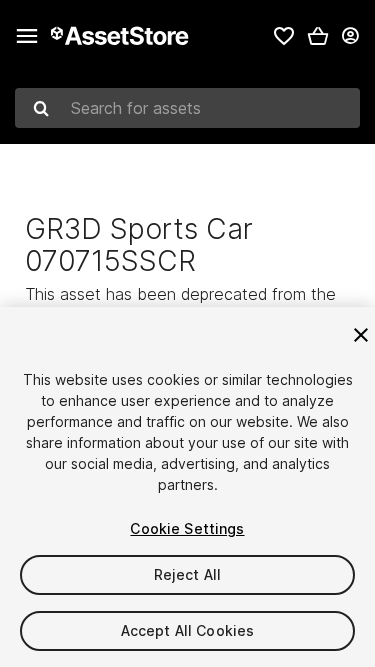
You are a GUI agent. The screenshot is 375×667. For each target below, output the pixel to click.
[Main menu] (27, 36)
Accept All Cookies (188, 630)
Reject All (187, 574)
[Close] (361, 335)
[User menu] (350, 36)
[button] (318, 36)
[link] (284, 36)
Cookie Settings (187, 528)
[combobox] (187, 108)
